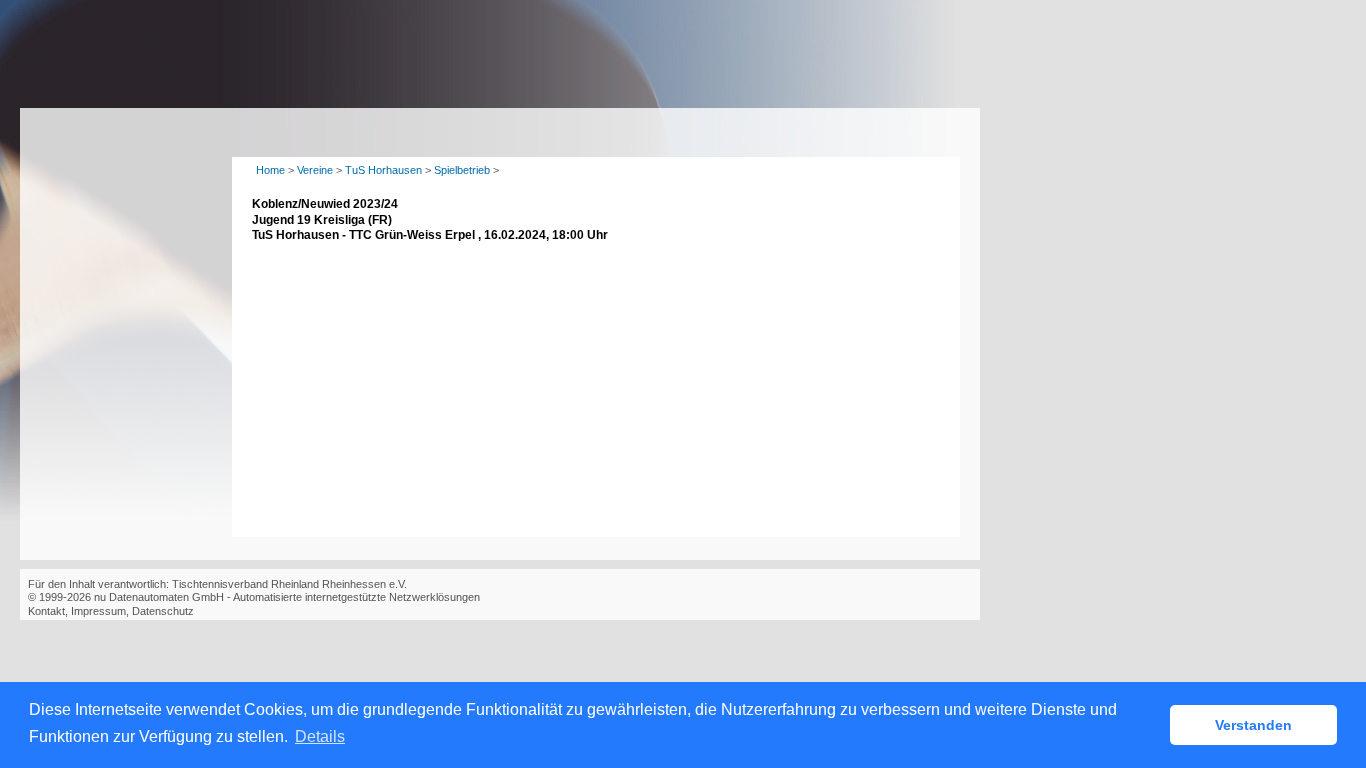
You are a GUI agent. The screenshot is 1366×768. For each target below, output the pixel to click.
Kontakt (46, 611)
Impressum (98, 611)
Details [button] (320, 736)
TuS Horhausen (383, 170)
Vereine (315, 170)
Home (270, 170)
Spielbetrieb (462, 170)
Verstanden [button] (1253, 725)
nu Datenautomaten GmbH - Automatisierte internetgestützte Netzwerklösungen (287, 597)
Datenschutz (163, 611)
